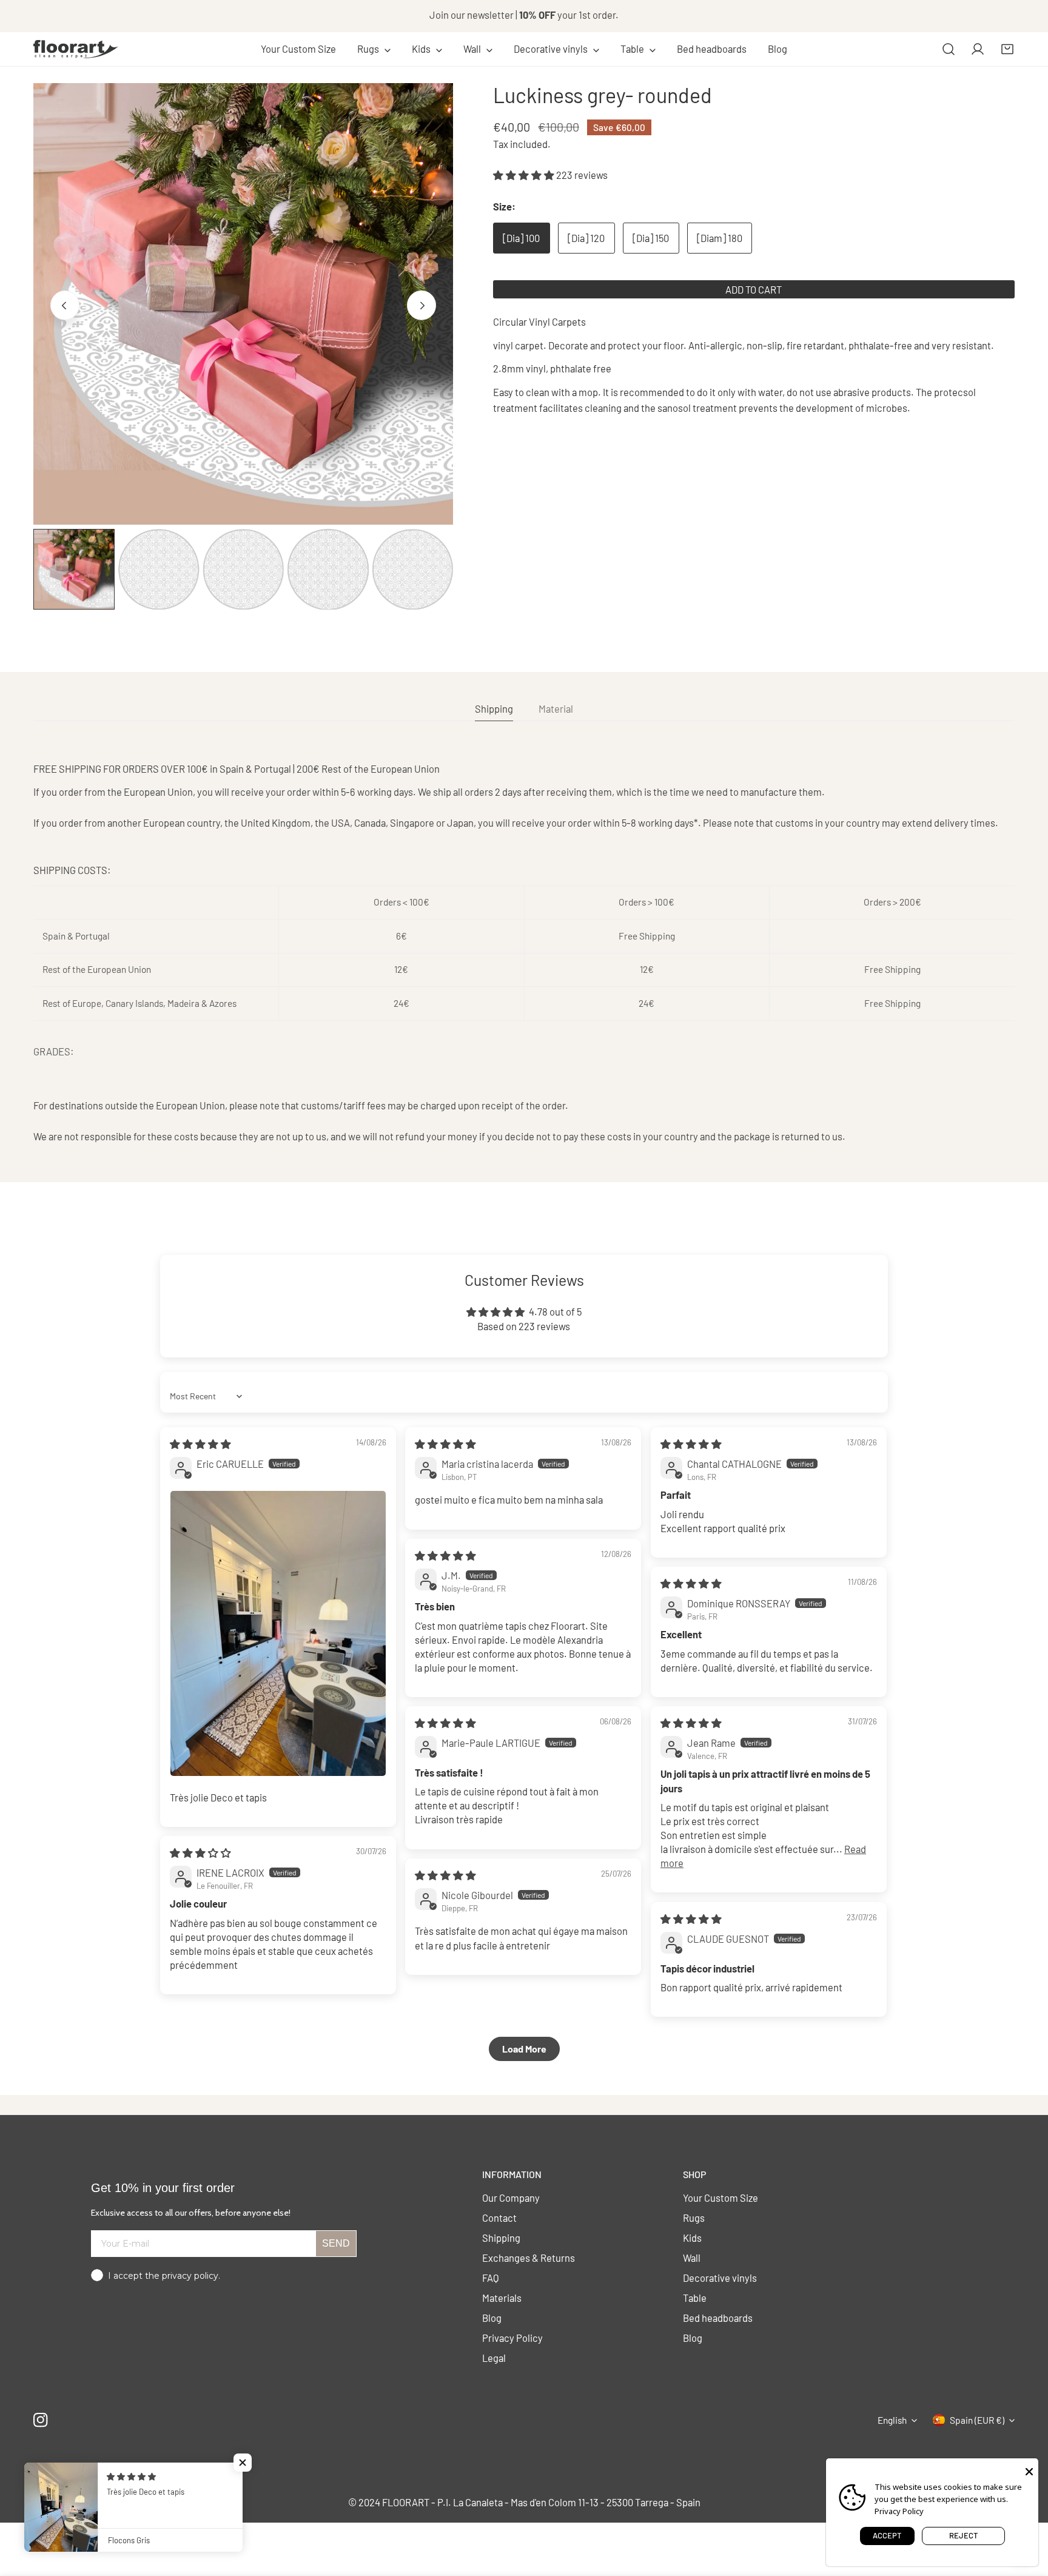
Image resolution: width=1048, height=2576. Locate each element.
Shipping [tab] (494, 708)
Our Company (511, 2198)
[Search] (949, 49)
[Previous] (65, 305)
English (892, 2420)
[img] (200, 1444)
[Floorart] (76, 49)
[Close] (1029, 2470)
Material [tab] (556, 708)
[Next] (422, 305)
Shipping (501, 2238)
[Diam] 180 (720, 238)
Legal (494, 2358)
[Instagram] (41, 2420)
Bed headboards (718, 2318)
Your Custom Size (720, 2198)
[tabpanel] (524, 953)
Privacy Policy (512, 2338)
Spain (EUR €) (977, 2420)
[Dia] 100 (521, 238)
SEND (336, 2243)
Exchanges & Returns (529, 2258)
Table (695, 2298)
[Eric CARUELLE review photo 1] (278, 1633)
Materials (502, 2298)
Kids (692, 2238)
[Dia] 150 (651, 238)
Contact (499, 2218)
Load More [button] (524, 2049)
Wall (692, 2258)
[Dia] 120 (586, 238)
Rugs (694, 2218)
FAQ (491, 2278)
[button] (374, 49)
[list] (243, 304)
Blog (492, 2318)
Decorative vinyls (720, 2278)
